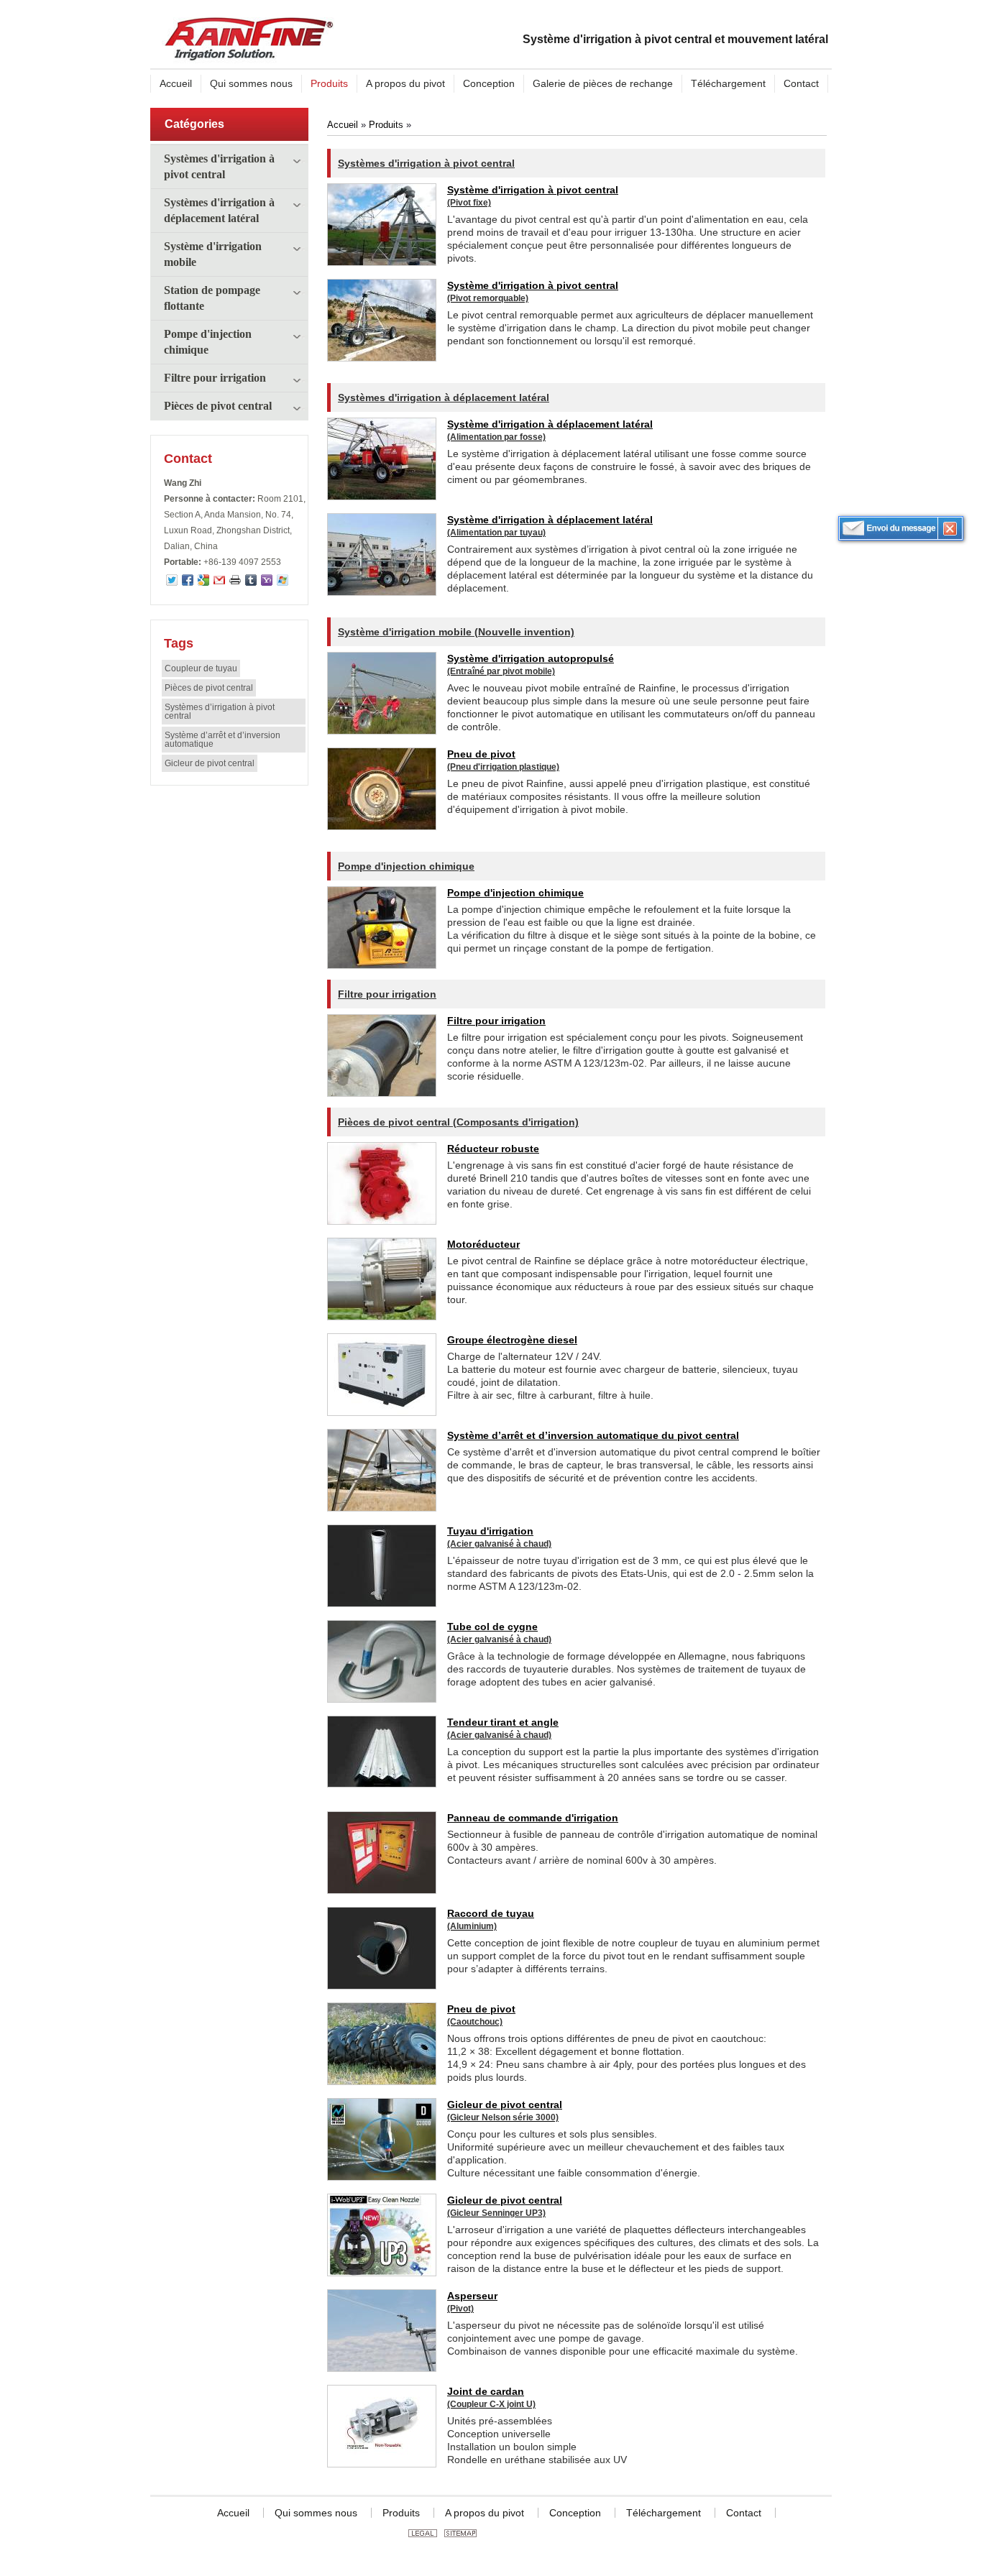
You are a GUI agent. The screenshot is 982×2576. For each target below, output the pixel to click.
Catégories (194, 124)
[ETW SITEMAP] (460, 2534)
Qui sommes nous (316, 2513)
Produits (386, 125)
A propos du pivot (485, 2513)
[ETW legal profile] (423, 2534)
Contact (188, 459)
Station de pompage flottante (212, 298)
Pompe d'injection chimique (208, 342)
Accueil (343, 125)
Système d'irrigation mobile (213, 254)
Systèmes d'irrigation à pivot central (219, 166)
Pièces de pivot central (218, 406)
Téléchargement (664, 2513)
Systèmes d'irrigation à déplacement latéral (219, 210)
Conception (575, 2513)
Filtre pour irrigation (215, 378)
